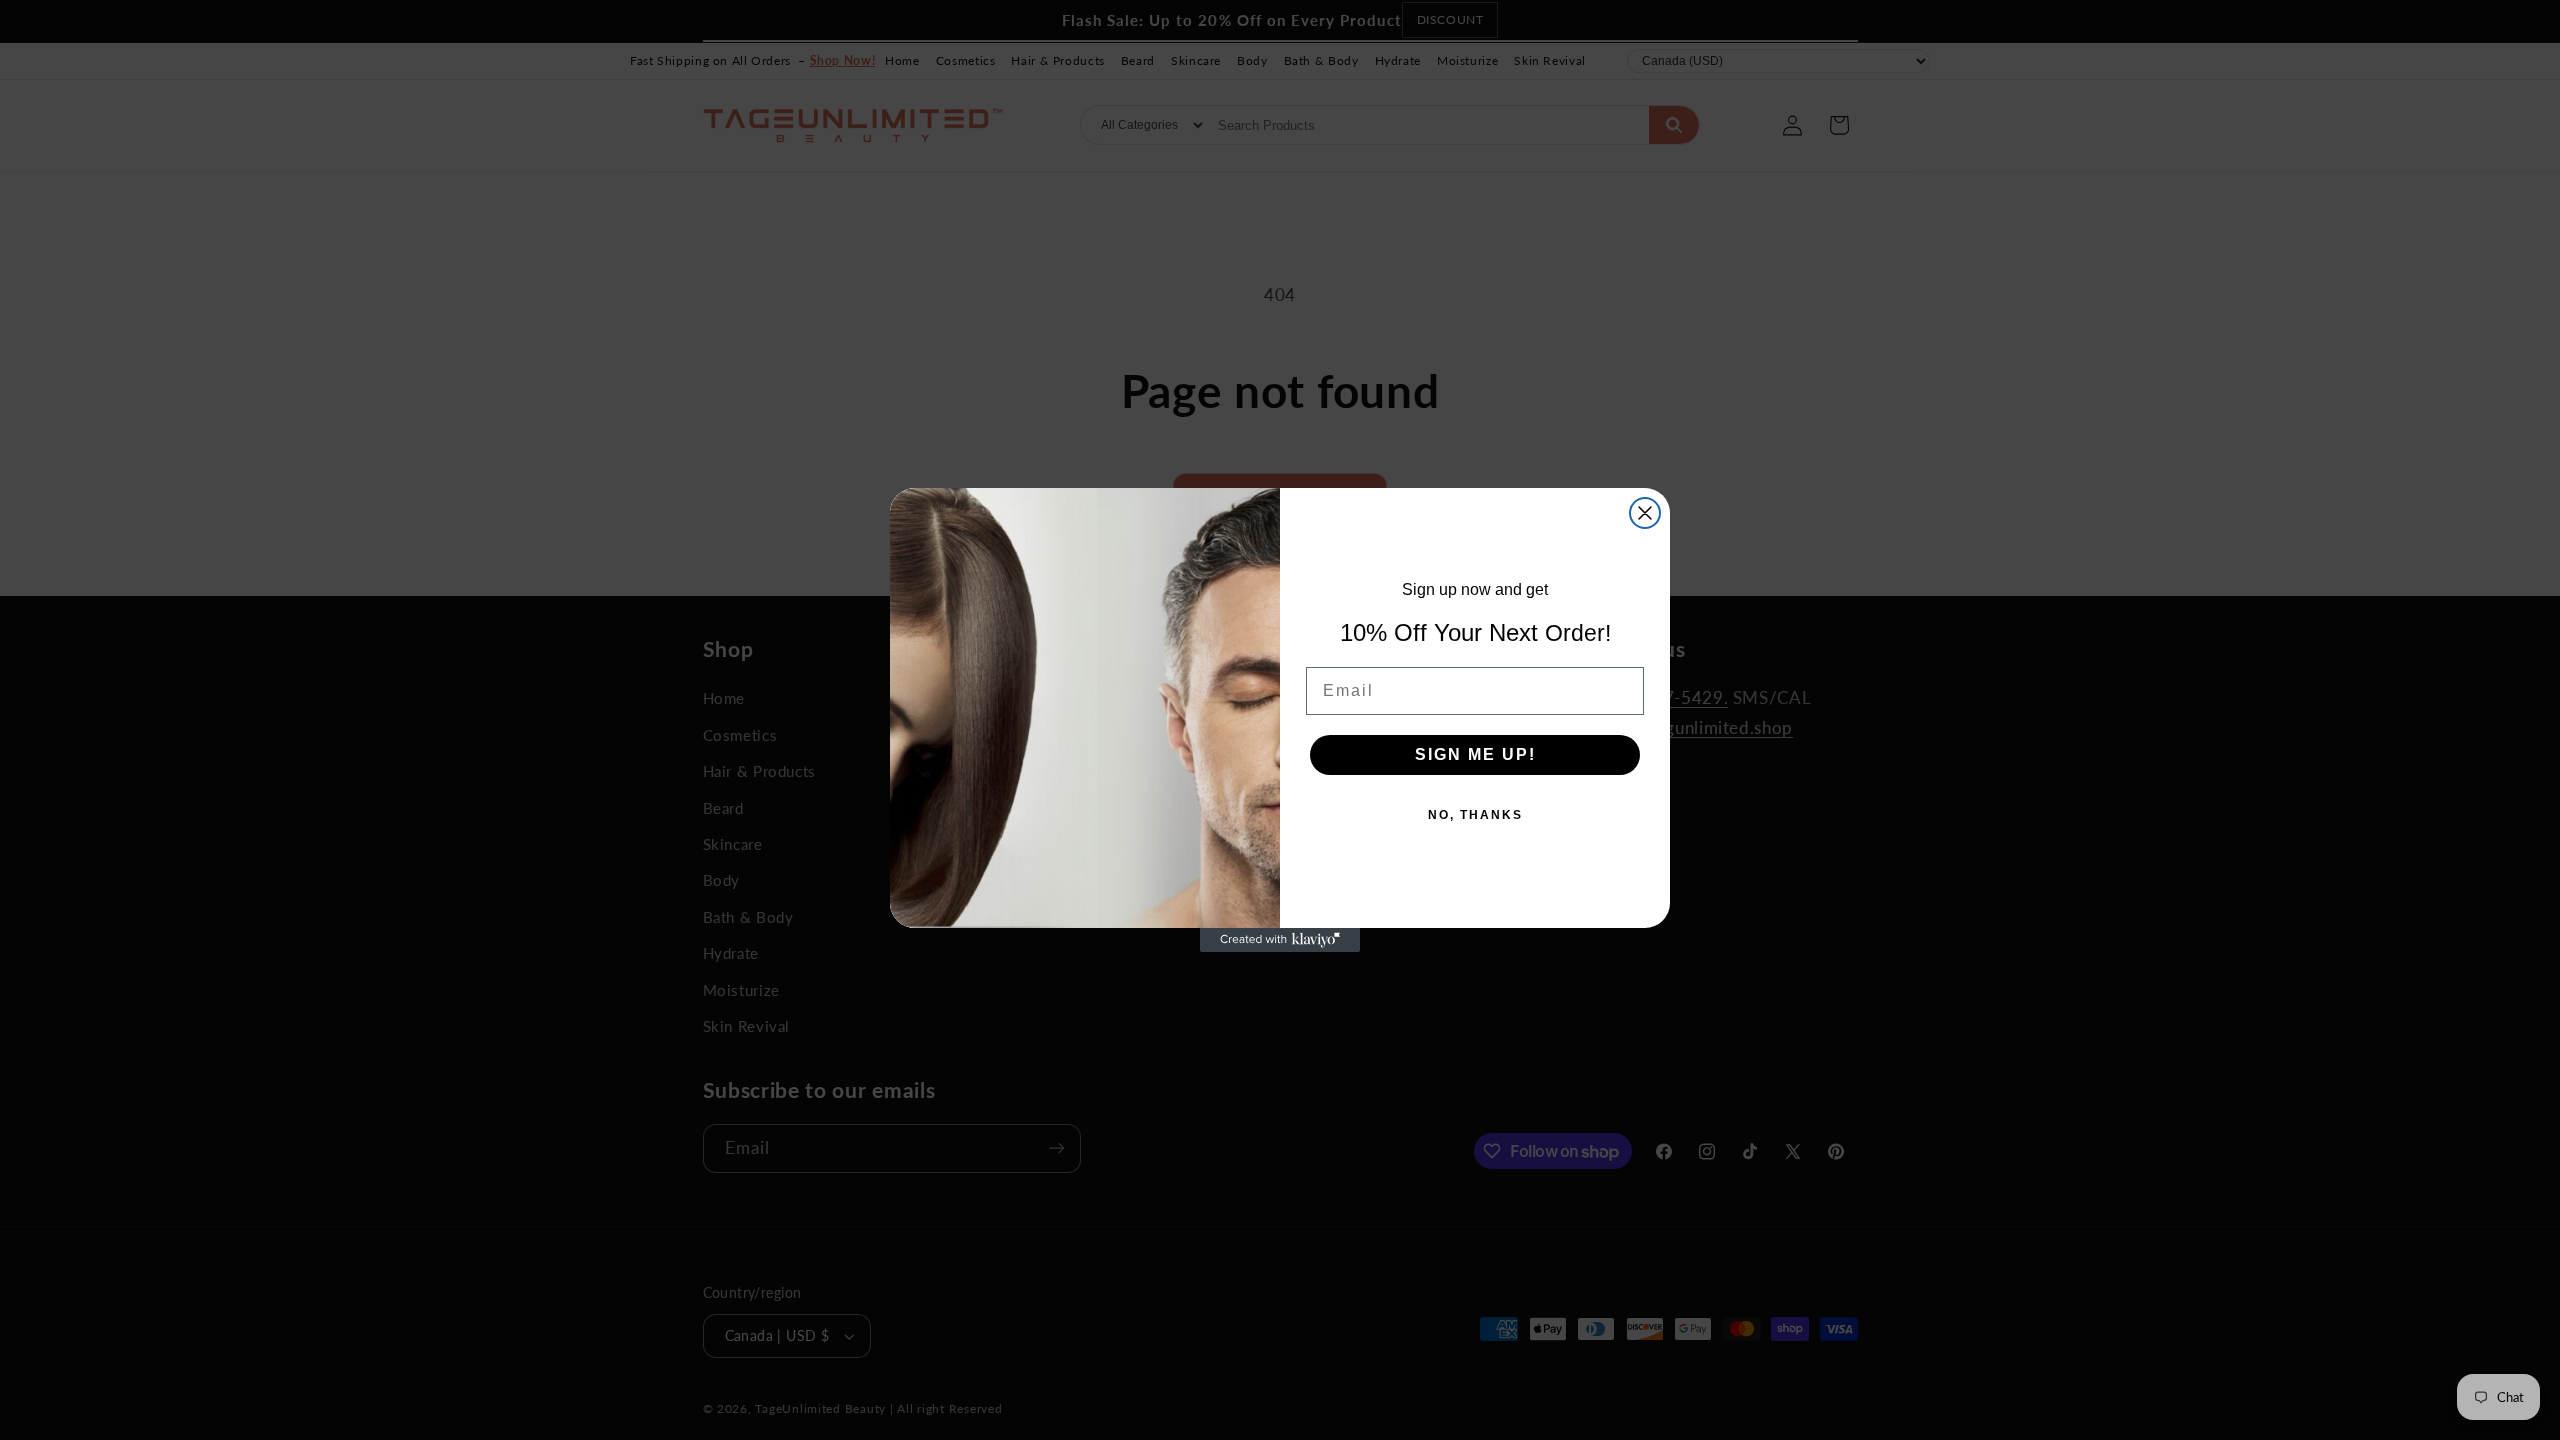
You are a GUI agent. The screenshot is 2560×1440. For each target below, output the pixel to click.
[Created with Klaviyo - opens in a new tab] (1280, 940)
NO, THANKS (1475, 815)
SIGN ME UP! (1475, 754)
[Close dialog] (1645, 513)
